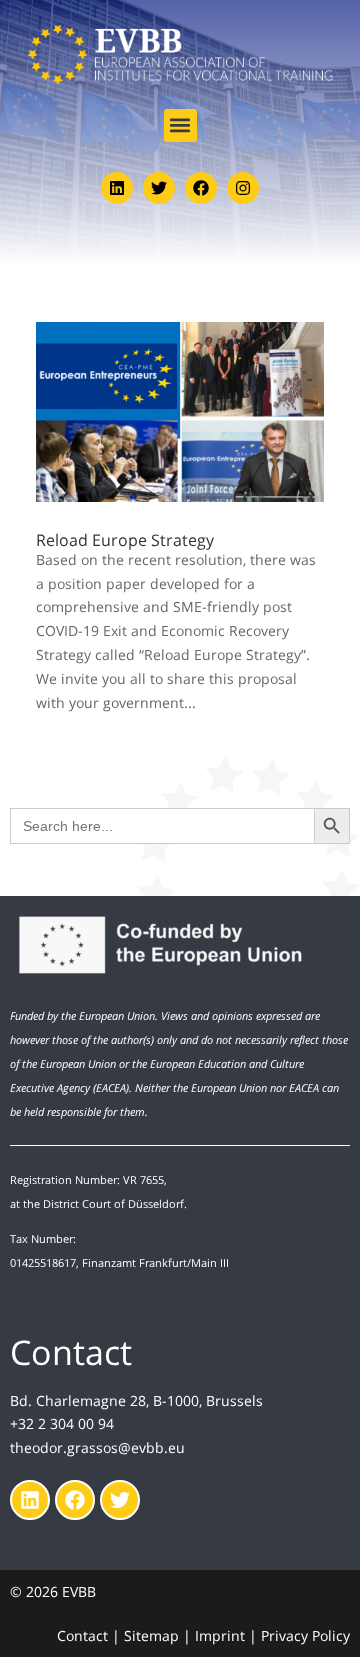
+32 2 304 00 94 (62, 1423)
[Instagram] (243, 188)
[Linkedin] (117, 188)
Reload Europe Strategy (125, 540)
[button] (180, 125)
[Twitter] (159, 188)
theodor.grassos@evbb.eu (97, 1447)
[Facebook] (201, 188)
